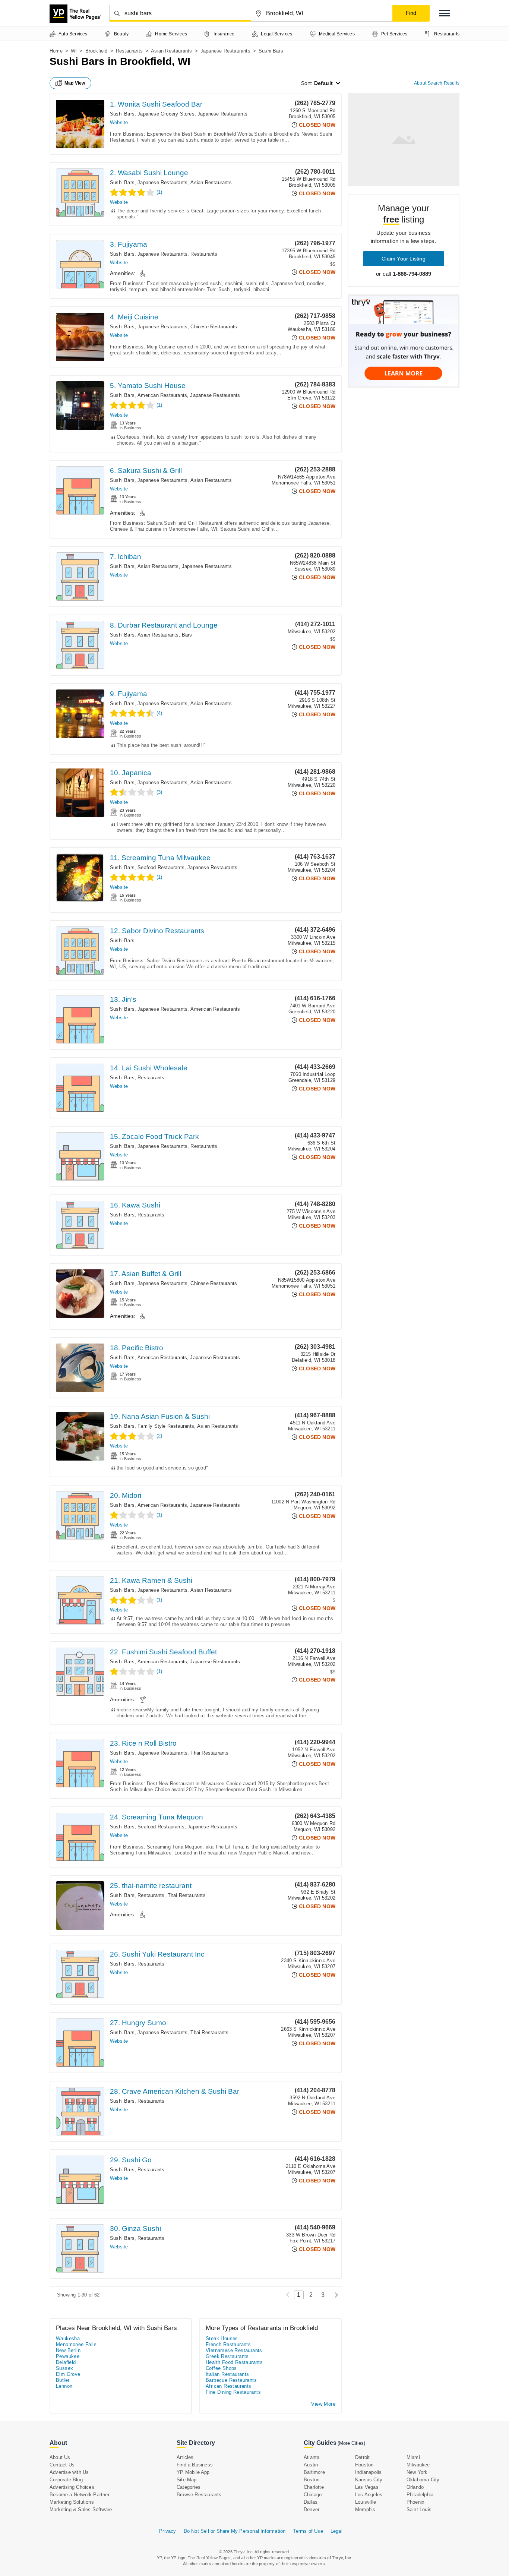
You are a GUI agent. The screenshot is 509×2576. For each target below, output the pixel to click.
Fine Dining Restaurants (233, 2392)
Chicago (313, 2495)
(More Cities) (351, 2443)
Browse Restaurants (199, 2495)
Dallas (311, 2502)
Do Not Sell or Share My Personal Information (235, 2531)
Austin (311, 2465)
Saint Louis (419, 2509)
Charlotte (314, 2487)
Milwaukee (418, 2465)
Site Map (187, 2480)
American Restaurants (162, 395)
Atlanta (312, 2457)
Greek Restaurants (227, 2356)
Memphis (365, 2509)
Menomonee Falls (76, 2344)
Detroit (362, 2457)
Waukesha (68, 2338)
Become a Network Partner (80, 2495)
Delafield (66, 2362)
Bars (187, 635)
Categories (189, 2487)
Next (334, 2295)
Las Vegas (367, 2487)
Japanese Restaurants (225, 51)
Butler (63, 2380)
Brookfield (97, 51)
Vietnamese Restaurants (234, 2350)
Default (323, 83)
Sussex (64, 2368)
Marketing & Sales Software (81, 2509)
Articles (185, 2457)
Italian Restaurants (227, 2374)
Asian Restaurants (171, 51)
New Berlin (68, 2350)
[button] (445, 13)
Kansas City (369, 2480)
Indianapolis (368, 2472)
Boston (312, 2480)
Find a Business (195, 2465)
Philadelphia (420, 2495)
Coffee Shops (221, 2368)
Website (119, 122)
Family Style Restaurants (166, 1426)
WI (74, 51)
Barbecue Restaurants (231, 2380)
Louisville (366, 2502)
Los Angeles (369, 2495)
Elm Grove (68, 2374)
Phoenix (415, 2502)
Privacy (167, 2531)
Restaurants (129, 51)
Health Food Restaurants (234, 2362)
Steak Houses (222, 2338)
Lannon (64, 2386)
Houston (364, 2465)
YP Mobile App (193, 2472)
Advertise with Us (69, 2472)
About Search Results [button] (437, 83)
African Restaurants (229, 2386)
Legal (336, 2531)
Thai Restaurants (209, 1753)
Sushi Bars (122, 114)
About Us (60, 2457)
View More (323, 2404)
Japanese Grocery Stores (166, 114)
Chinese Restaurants (214, 327)
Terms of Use (308, 2531)
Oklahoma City (423, 2480)
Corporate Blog (66, 2480)
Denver (312, 2509)
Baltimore (314, 2472)
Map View (75, 83)
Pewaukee (68, 2356)
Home (56, 51)
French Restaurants (228, 2344)
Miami (413, 2457)
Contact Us (62, 2465)
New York (417, 2472)
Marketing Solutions (72, 2502)
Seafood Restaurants (161, 867)
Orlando (415, 2487)
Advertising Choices (72, 2487)
